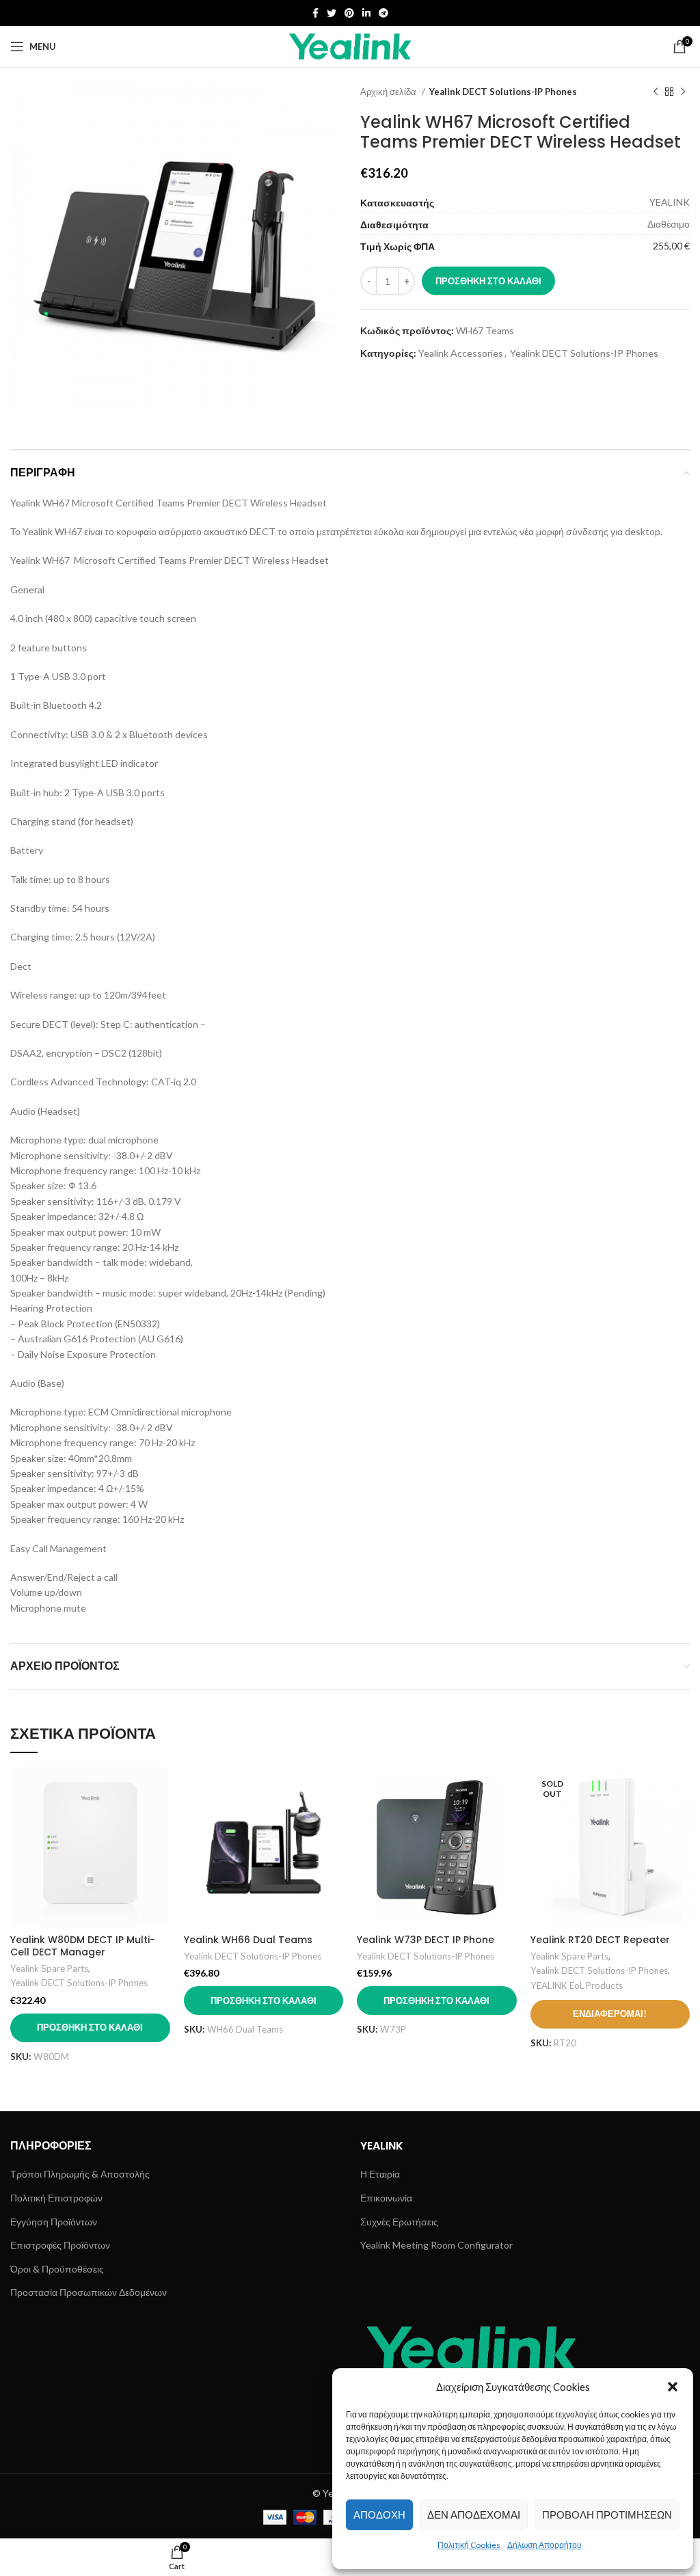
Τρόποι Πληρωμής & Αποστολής (80, 2174)
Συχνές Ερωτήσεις (399, 2222)
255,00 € (671, 246)
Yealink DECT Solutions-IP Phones (503, 92)
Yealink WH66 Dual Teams (248, 1940)
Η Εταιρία (380, 2174)
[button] (673, 2387)
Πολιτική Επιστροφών (56, 2198)
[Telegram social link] (383, 13)
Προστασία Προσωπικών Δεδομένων (89, 2292)
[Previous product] (656, 92)
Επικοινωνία (386, 2198)
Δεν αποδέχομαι (474, 2514)
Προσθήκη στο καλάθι (488, 281)
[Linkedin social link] (366, 13)
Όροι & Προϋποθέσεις (57, 2269)
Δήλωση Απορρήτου (544, 2545)
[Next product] (683, 92)
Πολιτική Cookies (469, 2545)
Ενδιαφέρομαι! (610, 2014)
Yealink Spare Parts (49, 1968)
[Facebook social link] (315, 13)
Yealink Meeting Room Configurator (436, 2245)
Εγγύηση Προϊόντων (54, 2222)
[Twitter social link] (332, 13)
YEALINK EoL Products (577, 1985)
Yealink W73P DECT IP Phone (426, 1940)
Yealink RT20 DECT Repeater (600, 1940)
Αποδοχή (379, 2514)
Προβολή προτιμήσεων (607, 2514)
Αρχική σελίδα (389, 92)
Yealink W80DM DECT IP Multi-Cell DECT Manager (83, 1946)
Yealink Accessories (461, 353)
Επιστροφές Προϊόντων (60, 2245)
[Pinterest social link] (349, 13)
